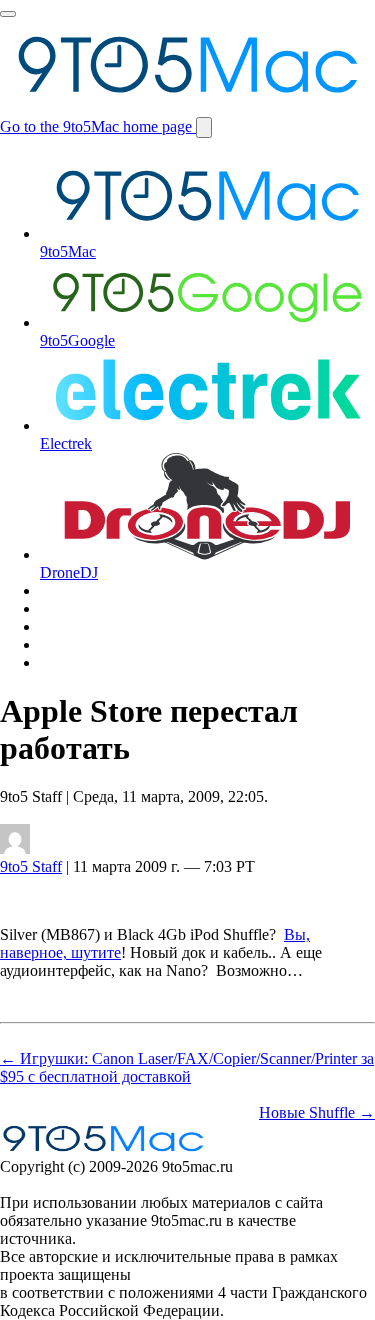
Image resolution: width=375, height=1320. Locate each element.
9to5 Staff (31, 866)
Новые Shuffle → (317, 1112)
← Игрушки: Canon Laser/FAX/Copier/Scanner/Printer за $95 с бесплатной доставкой (187, 1067)
